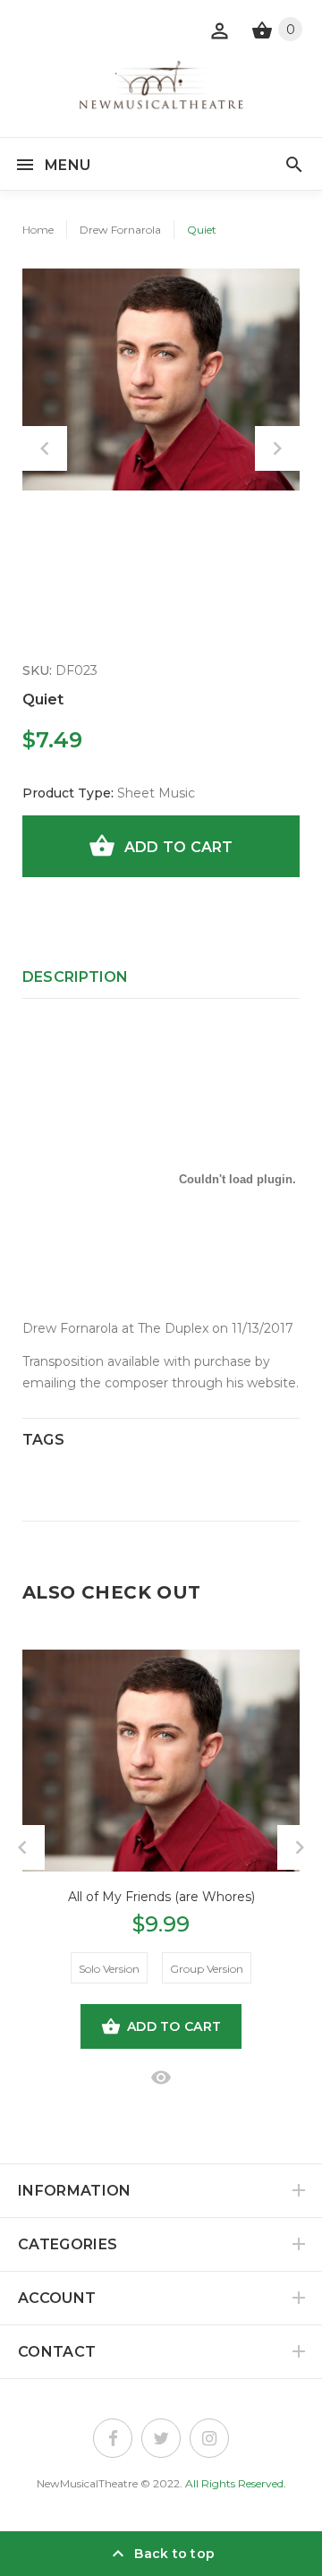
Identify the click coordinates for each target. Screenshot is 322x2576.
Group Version (207, 1969)
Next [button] (277, 448)
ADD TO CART (179, 847)
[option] (161, 380)
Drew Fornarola (120, 230)
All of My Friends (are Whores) (161, 1897)
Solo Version (109, 1969)
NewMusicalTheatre (87, 2483)
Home (38, 230)
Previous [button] (45, 448)
